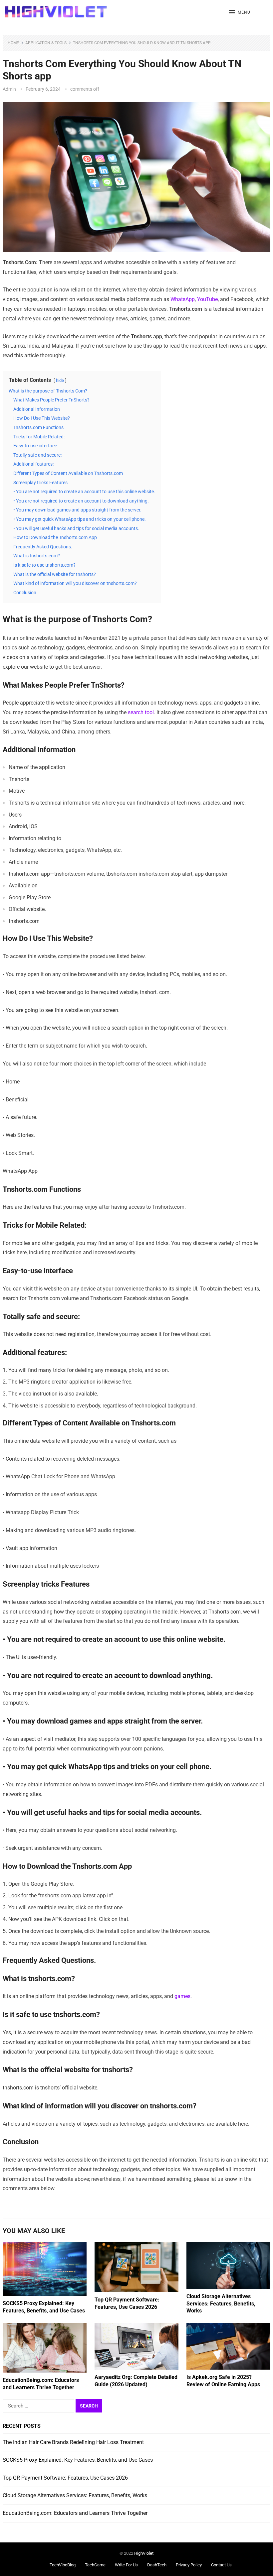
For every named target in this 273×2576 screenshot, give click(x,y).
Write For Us (126, 2565)
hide (60, 380)
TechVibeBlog (63, 2565)
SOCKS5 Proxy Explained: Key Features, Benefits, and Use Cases (78, 2460)
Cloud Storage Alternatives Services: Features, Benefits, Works (221, 2303)
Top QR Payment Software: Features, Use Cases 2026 (65, 2478)
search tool (140, 712)
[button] (240, 13)
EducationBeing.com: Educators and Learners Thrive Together (75, 2513)
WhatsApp (183, 299)
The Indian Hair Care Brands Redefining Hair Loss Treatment (73, 2442)
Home (13, 43)
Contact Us (221, 2565)
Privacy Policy (189, 2565)
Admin (9, 89)
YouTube (207, 299)
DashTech (157, 2565)
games (182, 1996)
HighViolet (144, 2553)
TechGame (95, 2565)
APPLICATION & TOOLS (46, 43)
